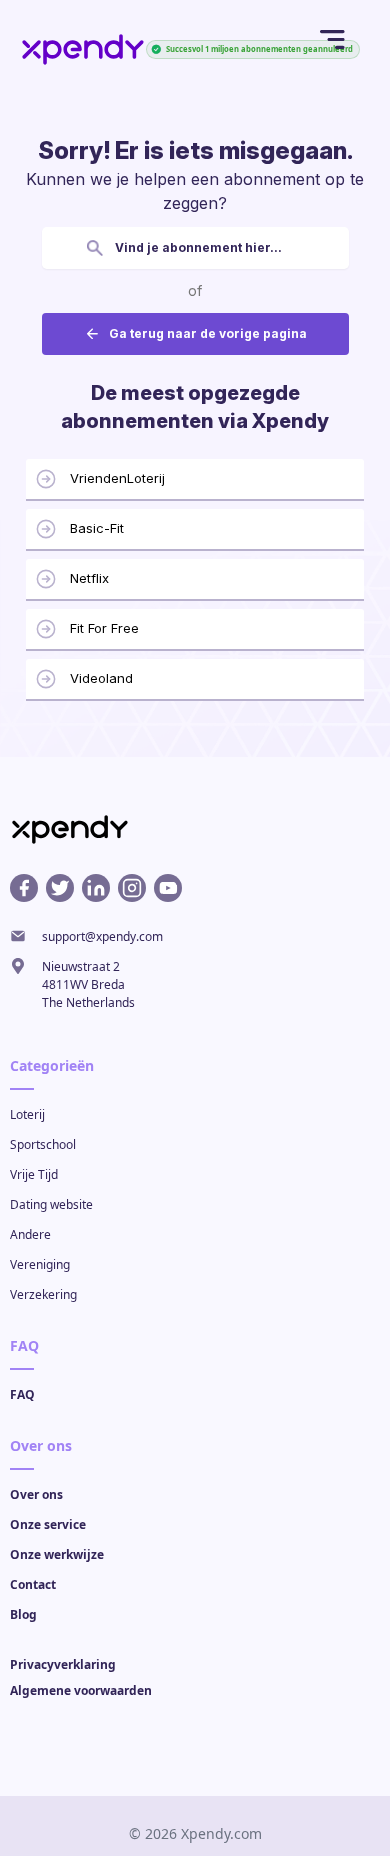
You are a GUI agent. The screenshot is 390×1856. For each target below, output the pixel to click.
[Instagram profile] (132, 888)
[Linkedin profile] (96, 888)
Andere (30, 1234)
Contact (33, 1584)
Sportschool (43, 1144)
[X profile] (60, 888)
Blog (23, 1614)
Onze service (48, 1524)
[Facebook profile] (24, 888)
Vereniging (40, 1264)
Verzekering (43, 1294)
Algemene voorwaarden (81, 1690)
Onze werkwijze (57, 1554)
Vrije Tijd (34, 1174)
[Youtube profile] (168, 888)
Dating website (51, 1204)
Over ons (36, 1494)
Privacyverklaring (63, 1664)
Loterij (27, 1114)
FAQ (22, 1394)
